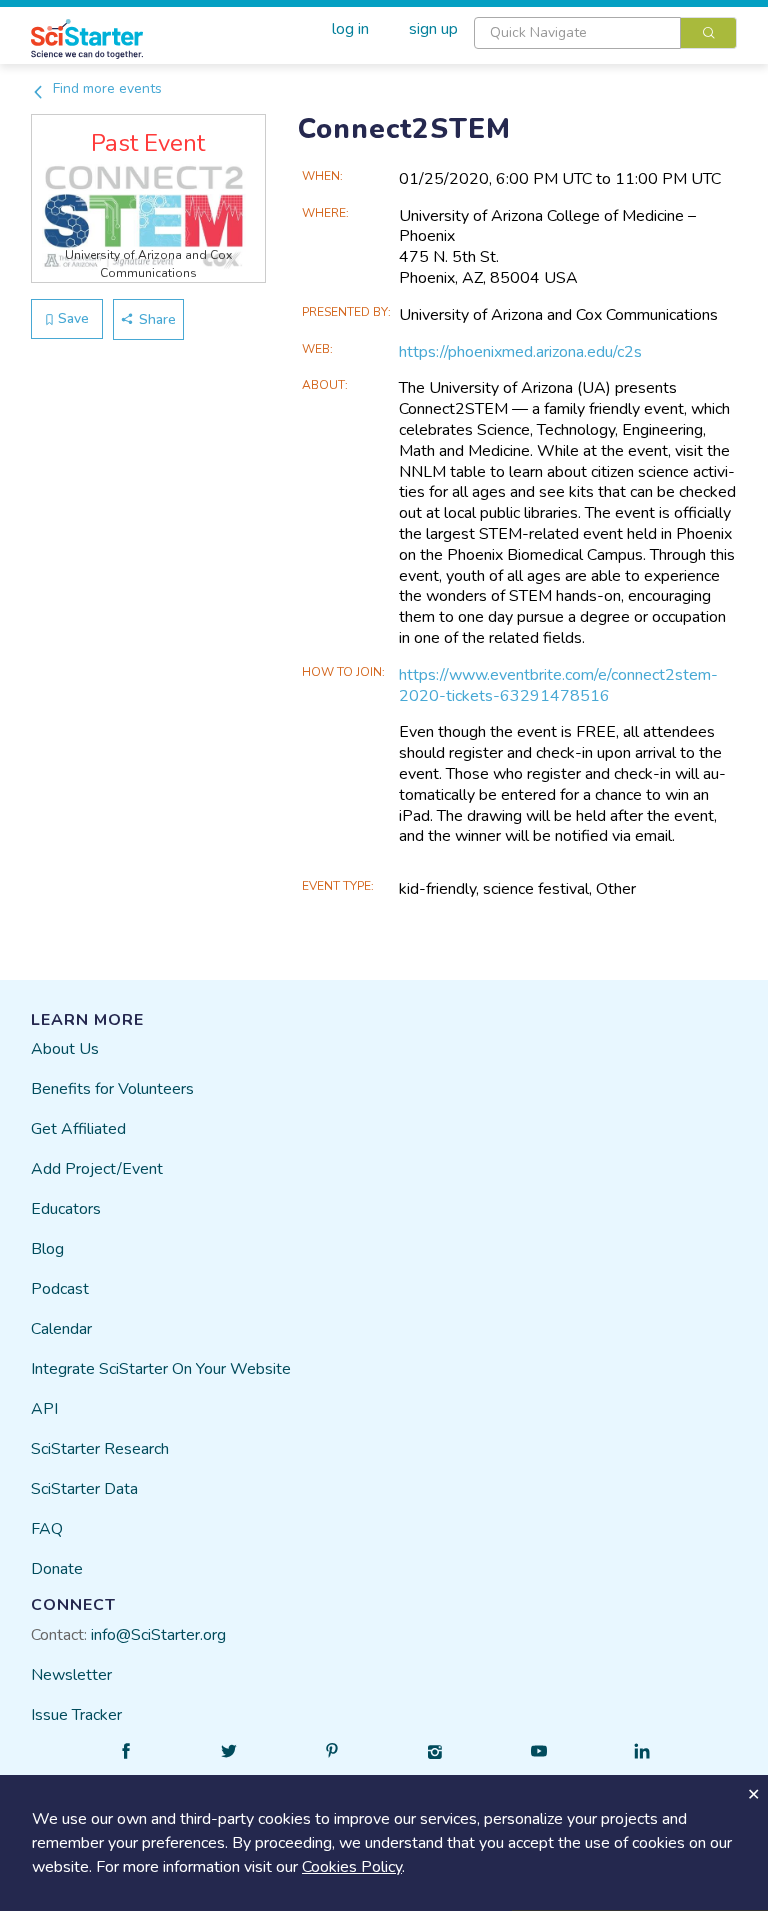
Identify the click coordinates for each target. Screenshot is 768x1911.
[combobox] (605, 33)
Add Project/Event (97, 1169)
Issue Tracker (76, 1715)
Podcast (60, 1289)
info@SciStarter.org (158, 1635)
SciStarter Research (100, 1449)
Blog (47, 1249)
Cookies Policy (352, 1867)
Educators (66, 1209)
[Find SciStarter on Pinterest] (332, 1751)
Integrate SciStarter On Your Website (161, 1369)
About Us (65, 1049)
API (44, 1409)
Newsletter (71, 1675)
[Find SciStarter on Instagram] (436, 1751)
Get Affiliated (78, 1129)
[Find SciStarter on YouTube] (539, 1751)
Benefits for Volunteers (112, 1089)
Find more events (105, 88)
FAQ (47, 1529)
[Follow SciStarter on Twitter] (229, 1751)
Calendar (61, 1329)
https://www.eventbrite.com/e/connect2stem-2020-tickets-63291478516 (558, 685)
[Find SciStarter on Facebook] (126, 1751)
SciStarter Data (84, 1489)
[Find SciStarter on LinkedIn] (642, 1751)
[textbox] (577, 33)
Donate (57, 1569)
